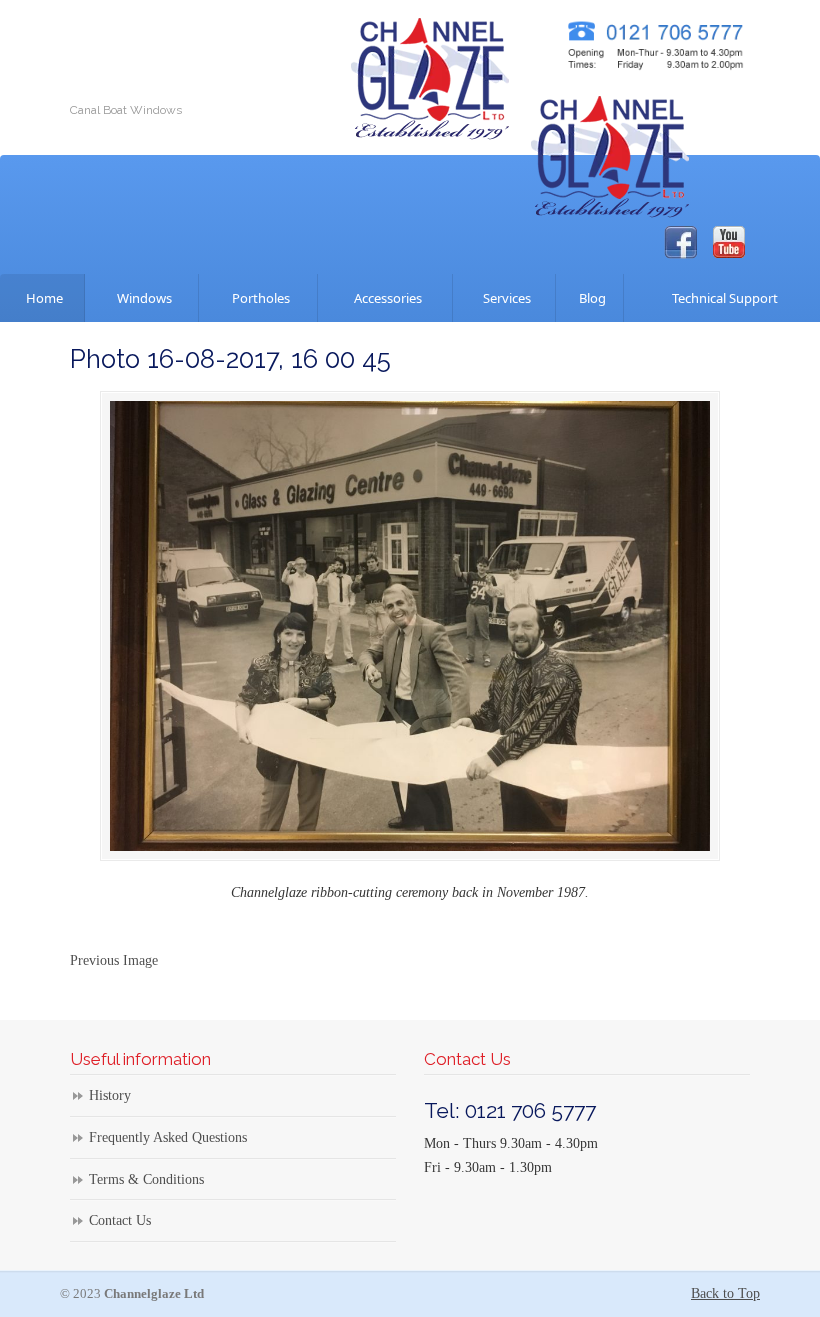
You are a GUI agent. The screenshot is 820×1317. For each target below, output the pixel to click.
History (110, 1095)
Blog (589, 298)
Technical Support (722, 298)
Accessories (385, 298)
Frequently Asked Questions (168, 1137)
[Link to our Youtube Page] (729, 242)
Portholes (258, 298)
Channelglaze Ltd (430, 74)
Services (504, 298)
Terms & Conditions (146, 1179)
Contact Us (120, 1220)
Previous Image (114, 960)
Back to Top (725, 1293)
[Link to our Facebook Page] (680, 242)
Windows (141, 298)
